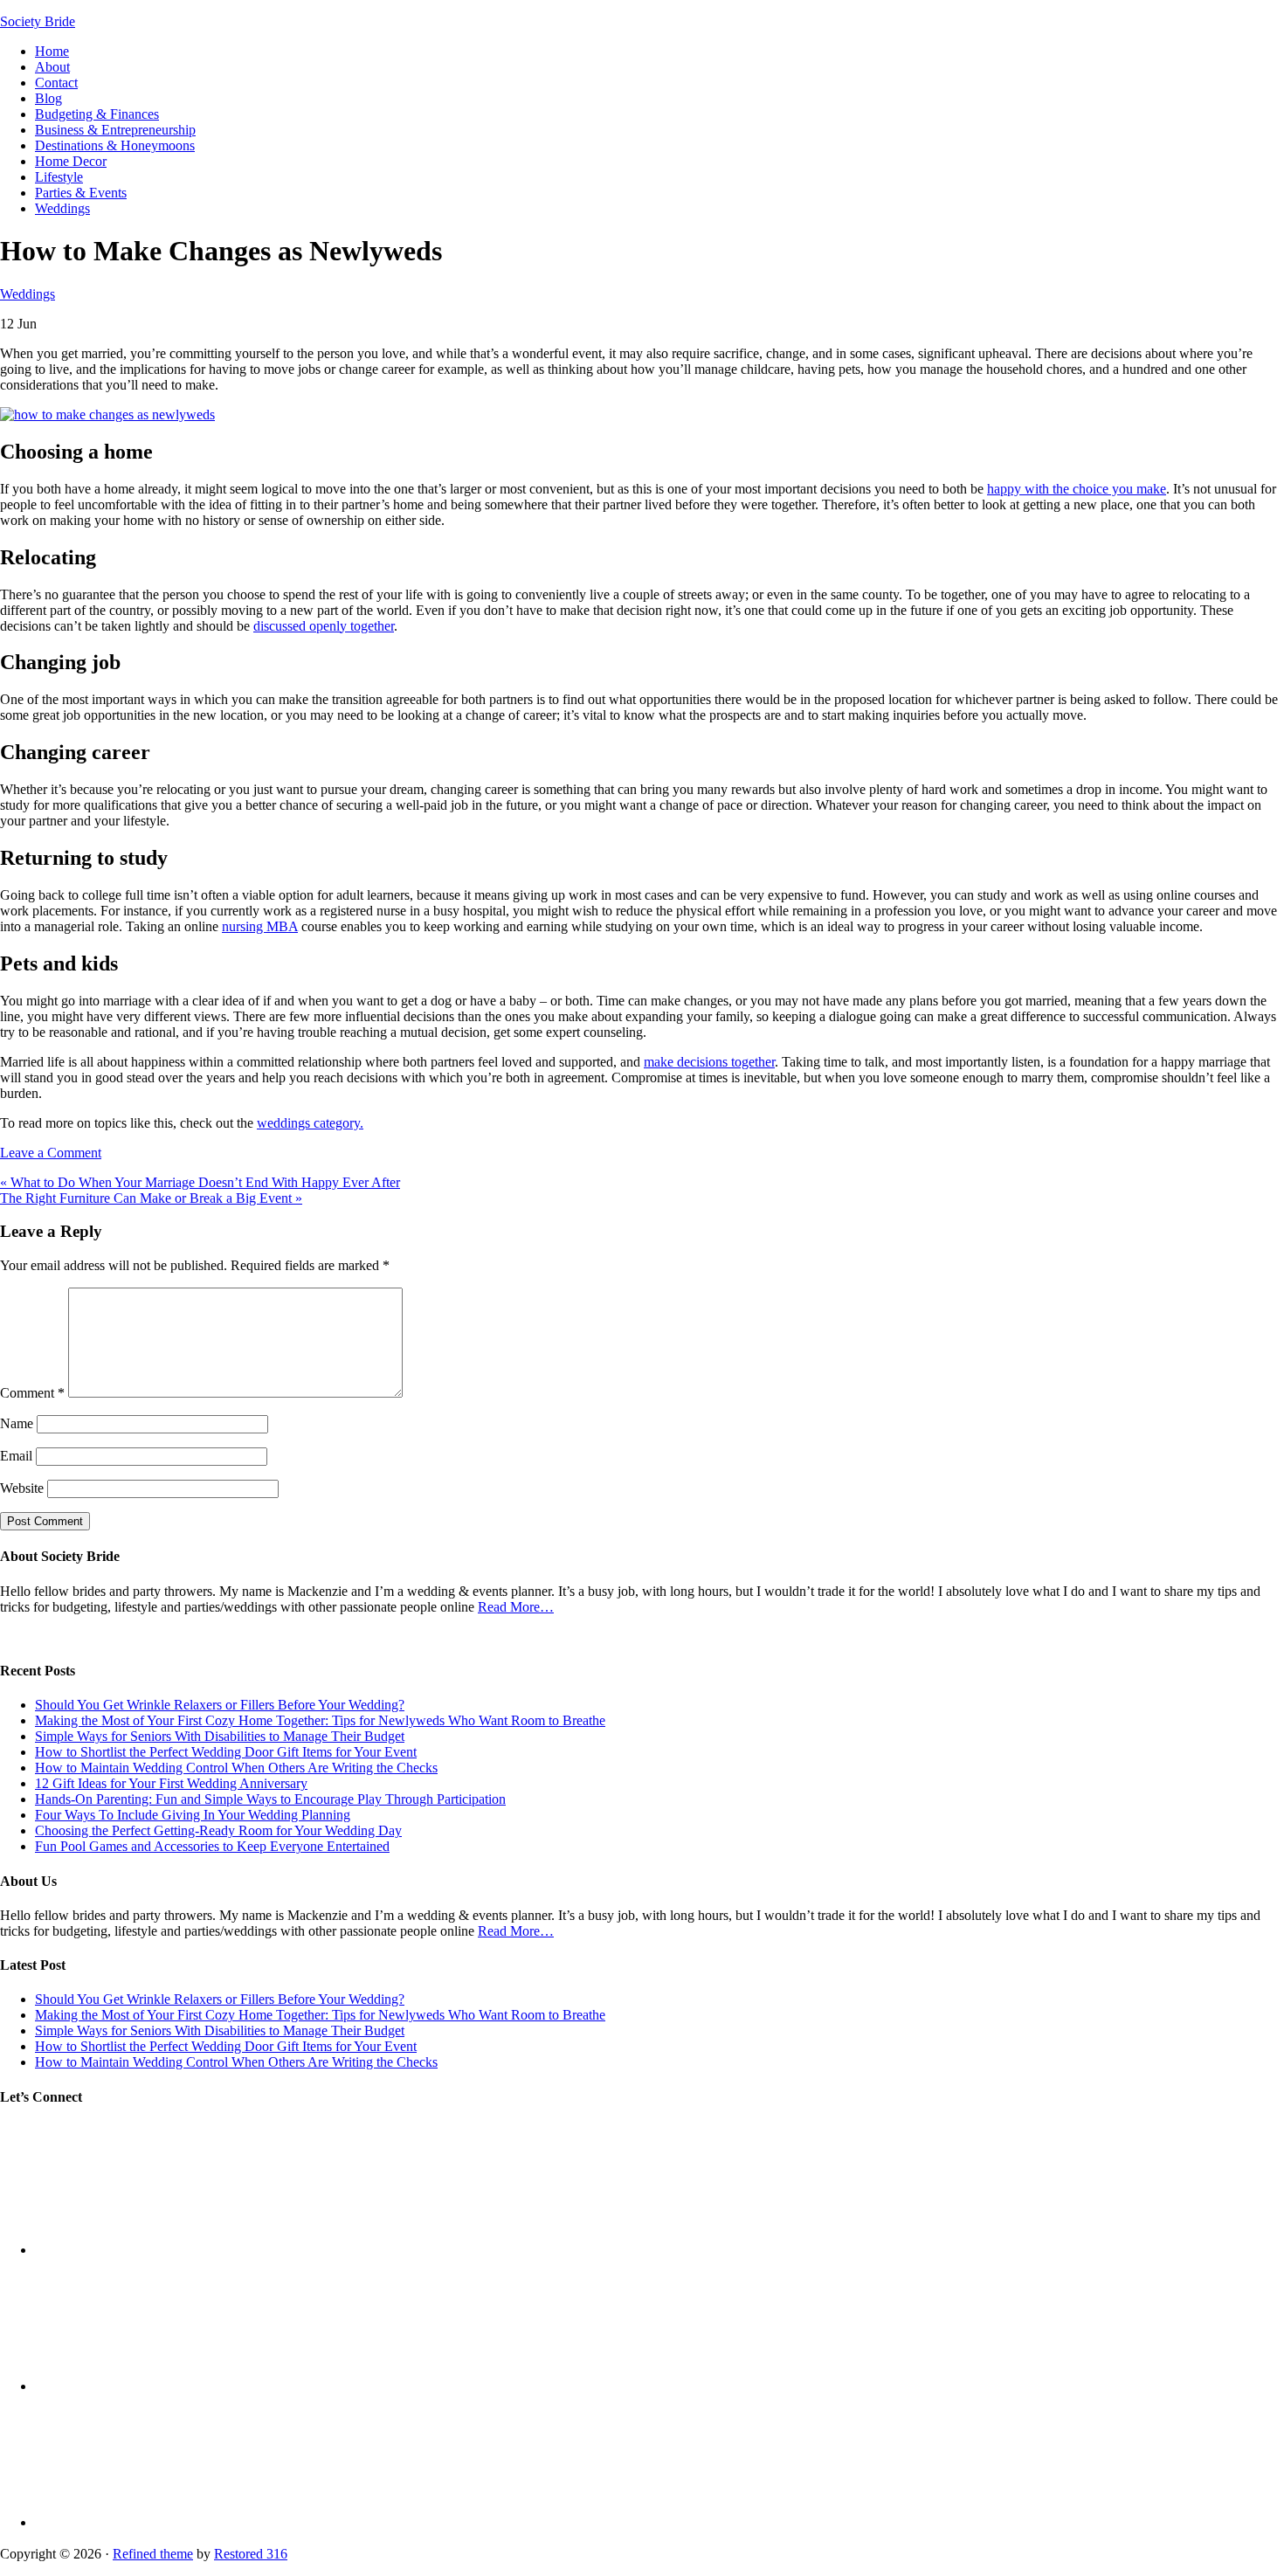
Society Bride (38, 21)
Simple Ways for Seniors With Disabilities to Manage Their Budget (220, 1736)
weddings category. (310, 1123)
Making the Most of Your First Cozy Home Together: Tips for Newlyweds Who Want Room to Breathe (320, 1720)
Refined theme (153, 2554)
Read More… (516, 1607)
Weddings (28, 294)
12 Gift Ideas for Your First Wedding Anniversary (171, 1783)
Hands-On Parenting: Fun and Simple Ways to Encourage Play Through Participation (270, 1799)
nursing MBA (260, 926)
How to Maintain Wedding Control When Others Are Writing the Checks (236, 1768)
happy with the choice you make (1077, 489)
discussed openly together (324, 626)
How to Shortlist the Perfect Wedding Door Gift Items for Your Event (226, 1752)
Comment (32, 1393)
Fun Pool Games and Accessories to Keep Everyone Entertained (212, 1846)
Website (22, 1488)
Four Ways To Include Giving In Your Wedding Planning (193, 1815)
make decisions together (709, 1062)
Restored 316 (251, 2554)
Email (16, 1456)
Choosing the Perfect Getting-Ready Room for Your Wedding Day (218, 1830)
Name (17, 1423)
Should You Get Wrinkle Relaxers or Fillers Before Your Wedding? (220, 1705)
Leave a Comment (51, 1153)
